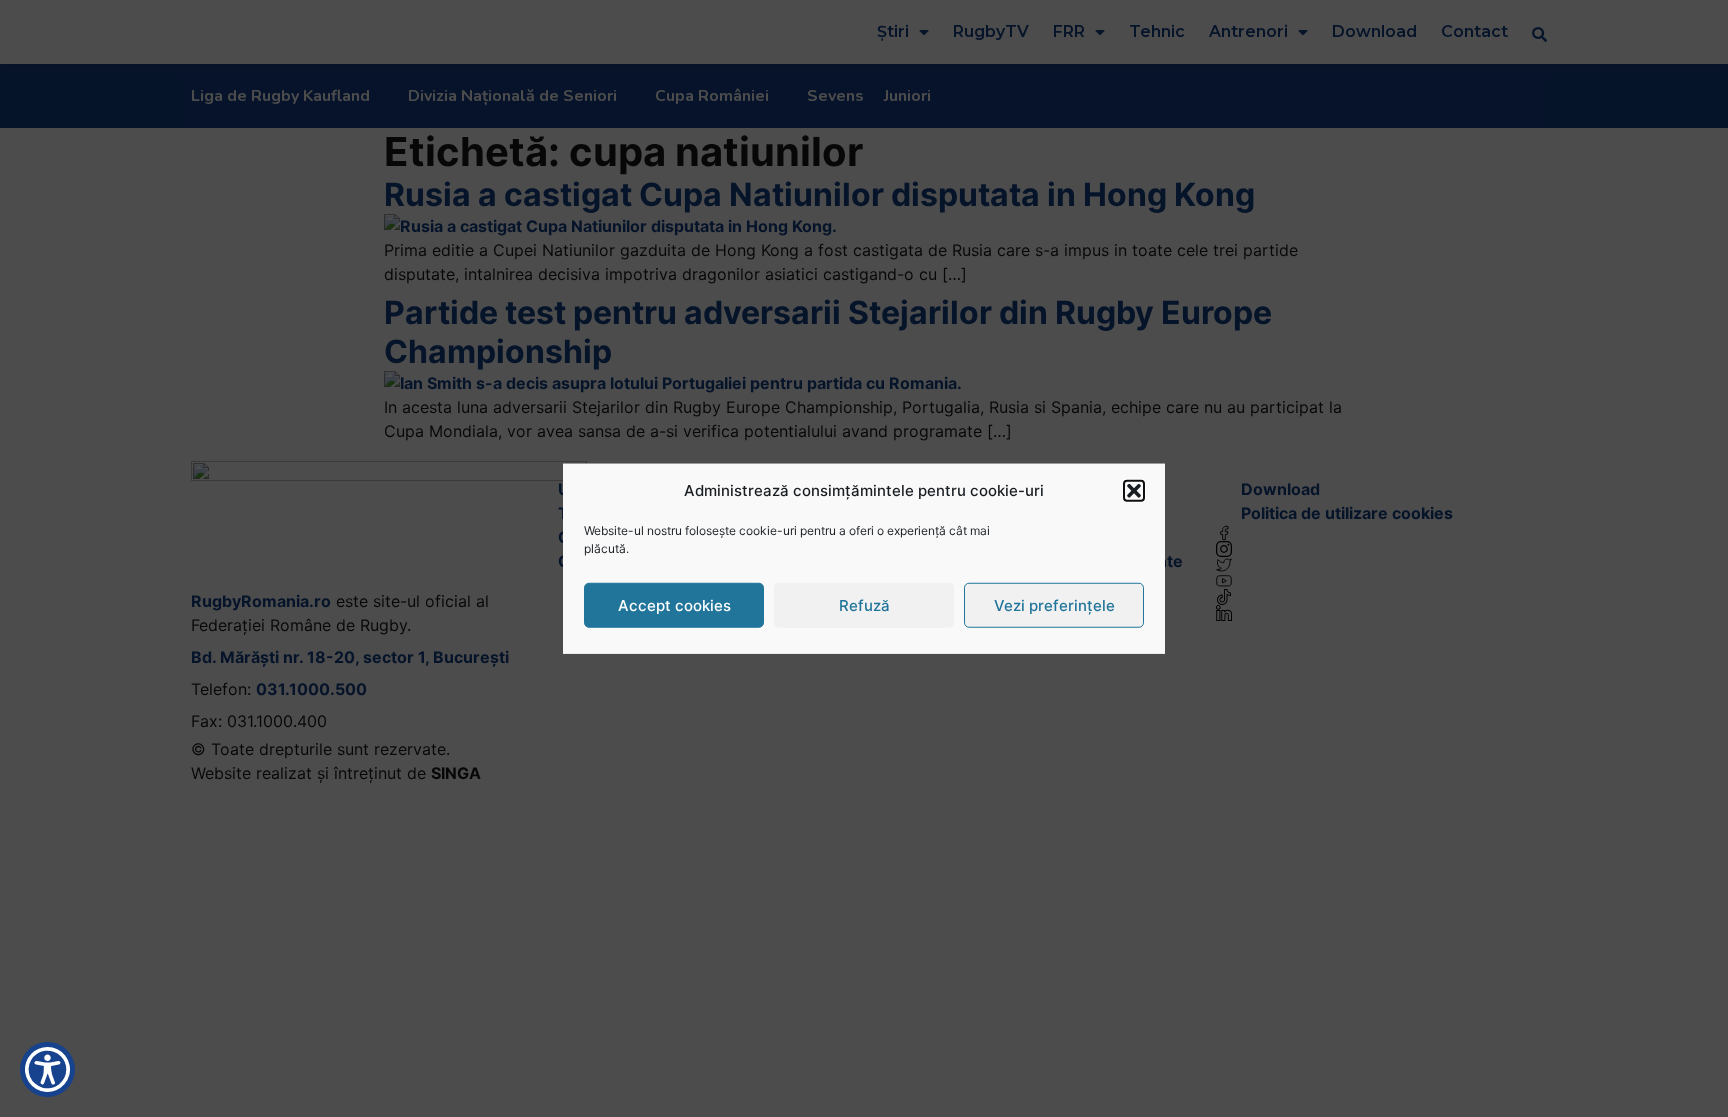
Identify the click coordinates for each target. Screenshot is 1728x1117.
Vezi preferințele (1054, 604)
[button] (1134, 491)
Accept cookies (674, 604)
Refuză (864, 604)
